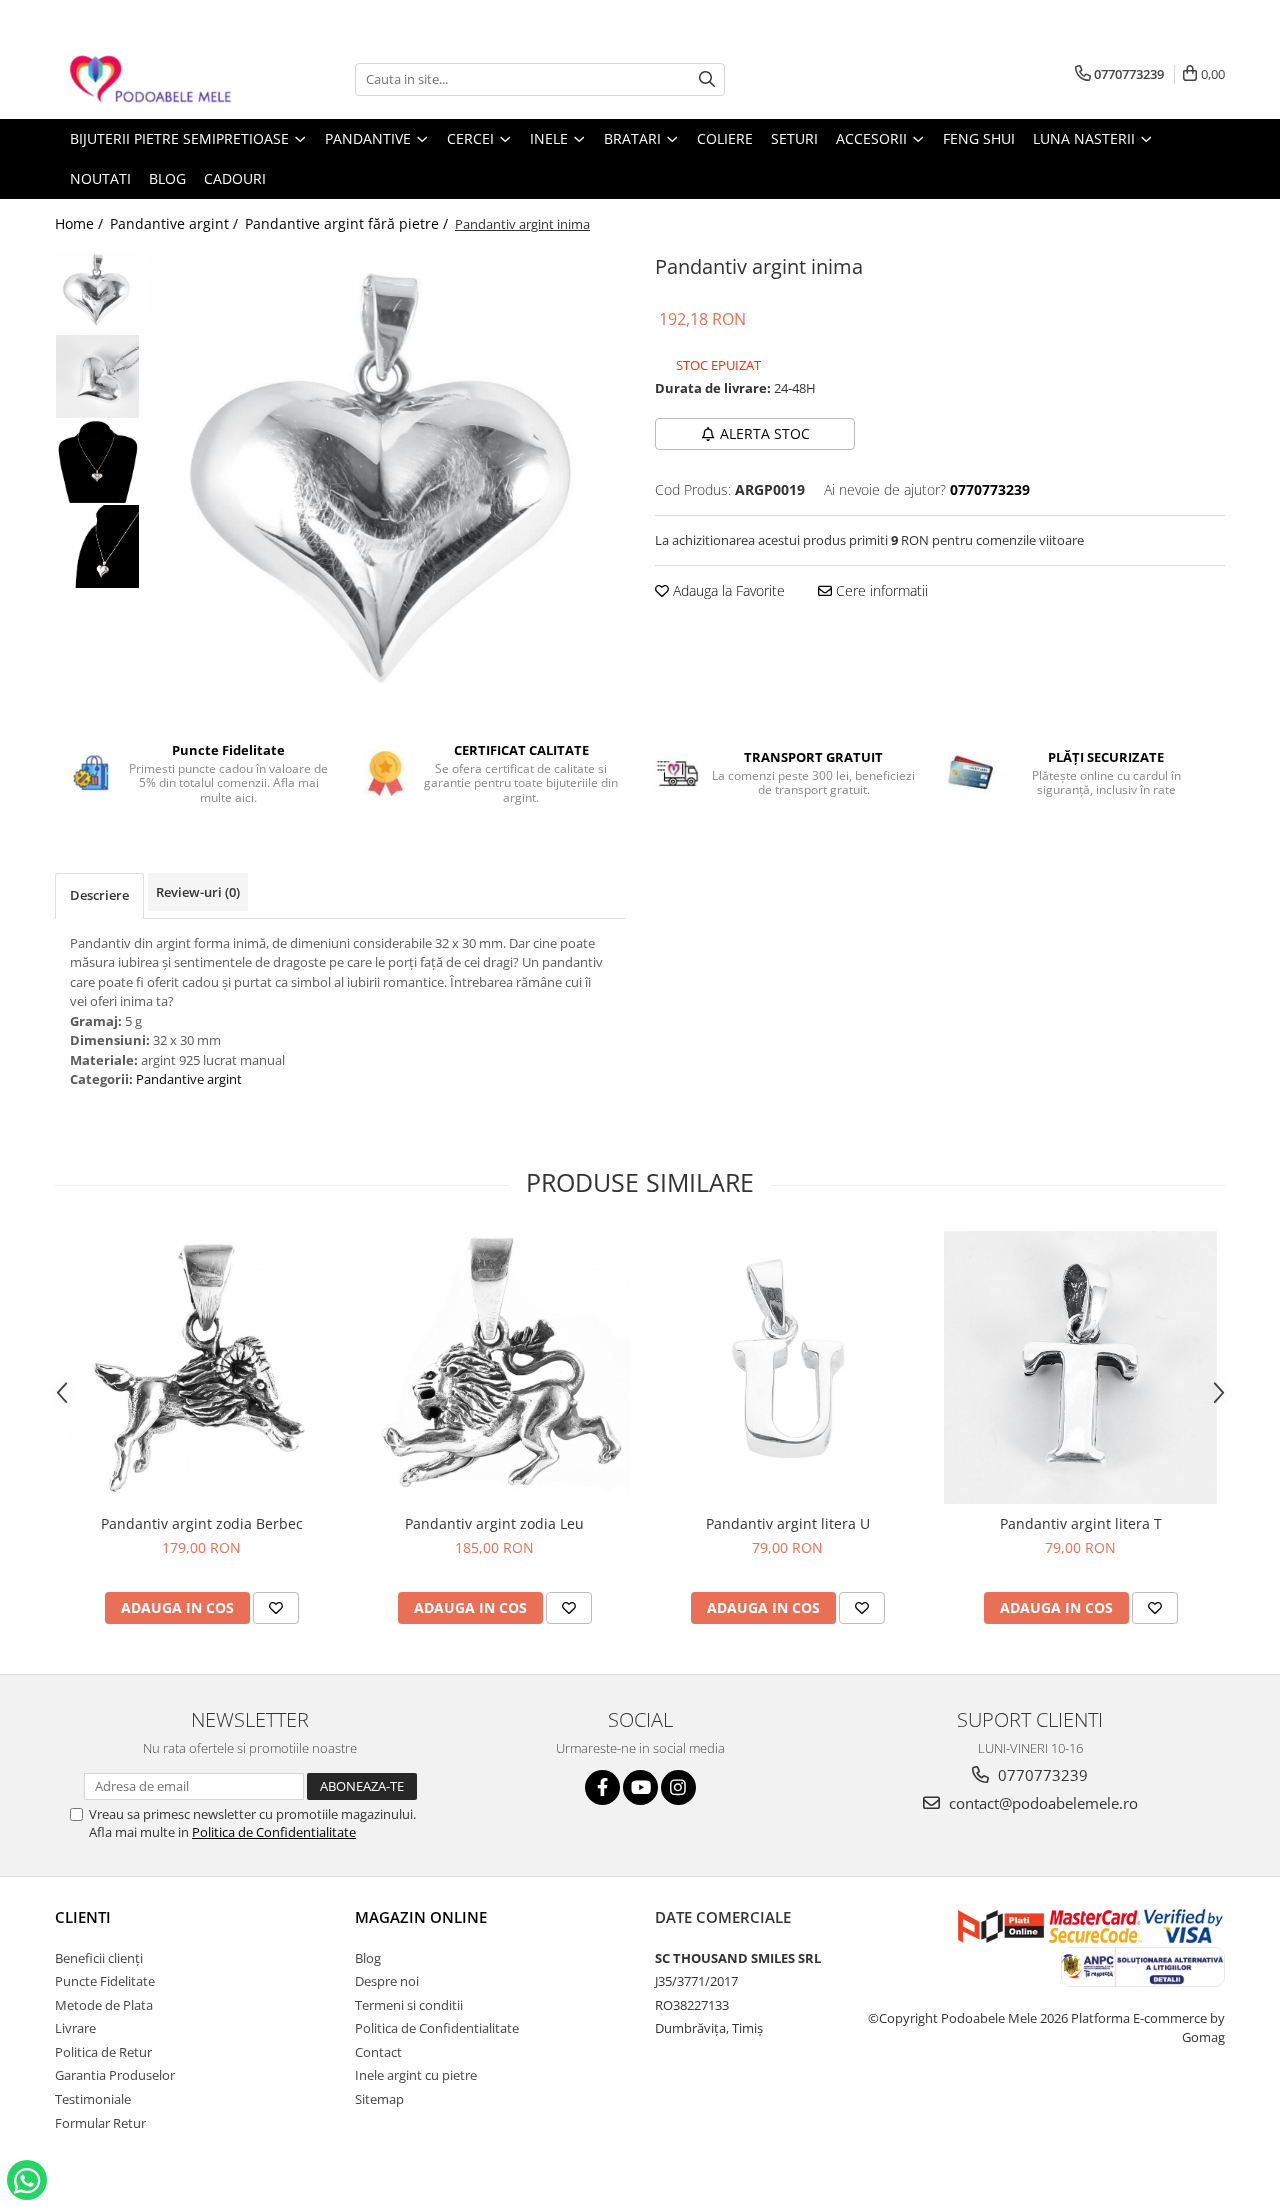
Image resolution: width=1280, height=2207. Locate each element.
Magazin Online (421, 1917)
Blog (368, 1958)
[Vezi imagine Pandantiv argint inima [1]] (97, 376)
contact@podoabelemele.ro (1041, 1803)
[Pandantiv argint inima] (387, 486)
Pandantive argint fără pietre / (348, 223)
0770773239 (1041, 1775)
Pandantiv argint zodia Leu (494, 1523)
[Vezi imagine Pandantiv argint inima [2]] (97, 461)
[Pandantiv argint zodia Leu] (494, 1367)
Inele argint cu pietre (416, 2075)
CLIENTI (83, 1917)
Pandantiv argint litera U (788, 1523)
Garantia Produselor (115, 2075)
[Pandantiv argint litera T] (1080, 1367)
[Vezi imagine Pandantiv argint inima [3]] (97, 546)
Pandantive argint (189, 1079)
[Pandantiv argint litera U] (787, 1367)
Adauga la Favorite (727, 590)
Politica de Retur (103, 2052)
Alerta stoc (765, 433)
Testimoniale (93, 2099)
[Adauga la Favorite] (276, 1608)
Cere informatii (880, 590)
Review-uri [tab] (198, 892)
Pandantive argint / (176, 223)
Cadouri (235, 178)
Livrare (75, 2028)
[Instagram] (678, 1787)
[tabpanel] (387, 486)
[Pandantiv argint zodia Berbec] (201, 1367)
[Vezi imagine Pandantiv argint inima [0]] (97, 291)
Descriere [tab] (99, 895)
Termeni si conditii (409, 2005)
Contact (378, 2052)
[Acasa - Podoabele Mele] (155, 79)
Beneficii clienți (99, 1958)
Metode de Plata (104, 2005)
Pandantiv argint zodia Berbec (202, 1523)
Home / (81, 223)
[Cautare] (707, 79)
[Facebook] (602, 1787)
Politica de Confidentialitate (274, 1832)
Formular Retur (100, 2123)
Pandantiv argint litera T (1081, 1523)
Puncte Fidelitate (105, 1981)
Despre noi (387, 1981)
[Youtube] (640, 1787)
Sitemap (379, 2099)
